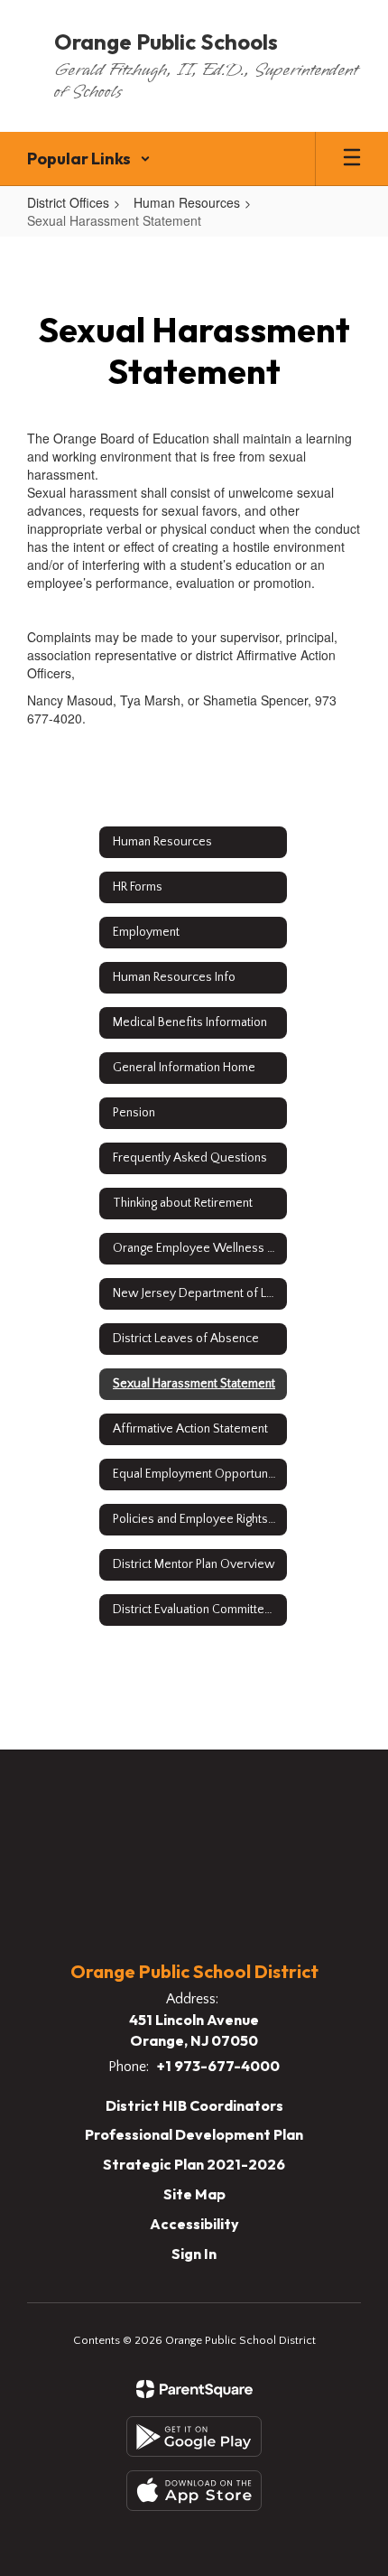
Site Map (194, 2194)
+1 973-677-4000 (218, 2066)
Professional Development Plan (194, 2134)
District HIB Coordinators (194, 2105)
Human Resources (187, 202)
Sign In (194, 2254)
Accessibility (194, 2224)
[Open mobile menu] (352, 159)
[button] (89, 159)
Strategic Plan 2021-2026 (194, 2164)
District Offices (68, 202)
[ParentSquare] (194, 2389)
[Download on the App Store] (194, 2491)
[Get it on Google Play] (194, 2436)
